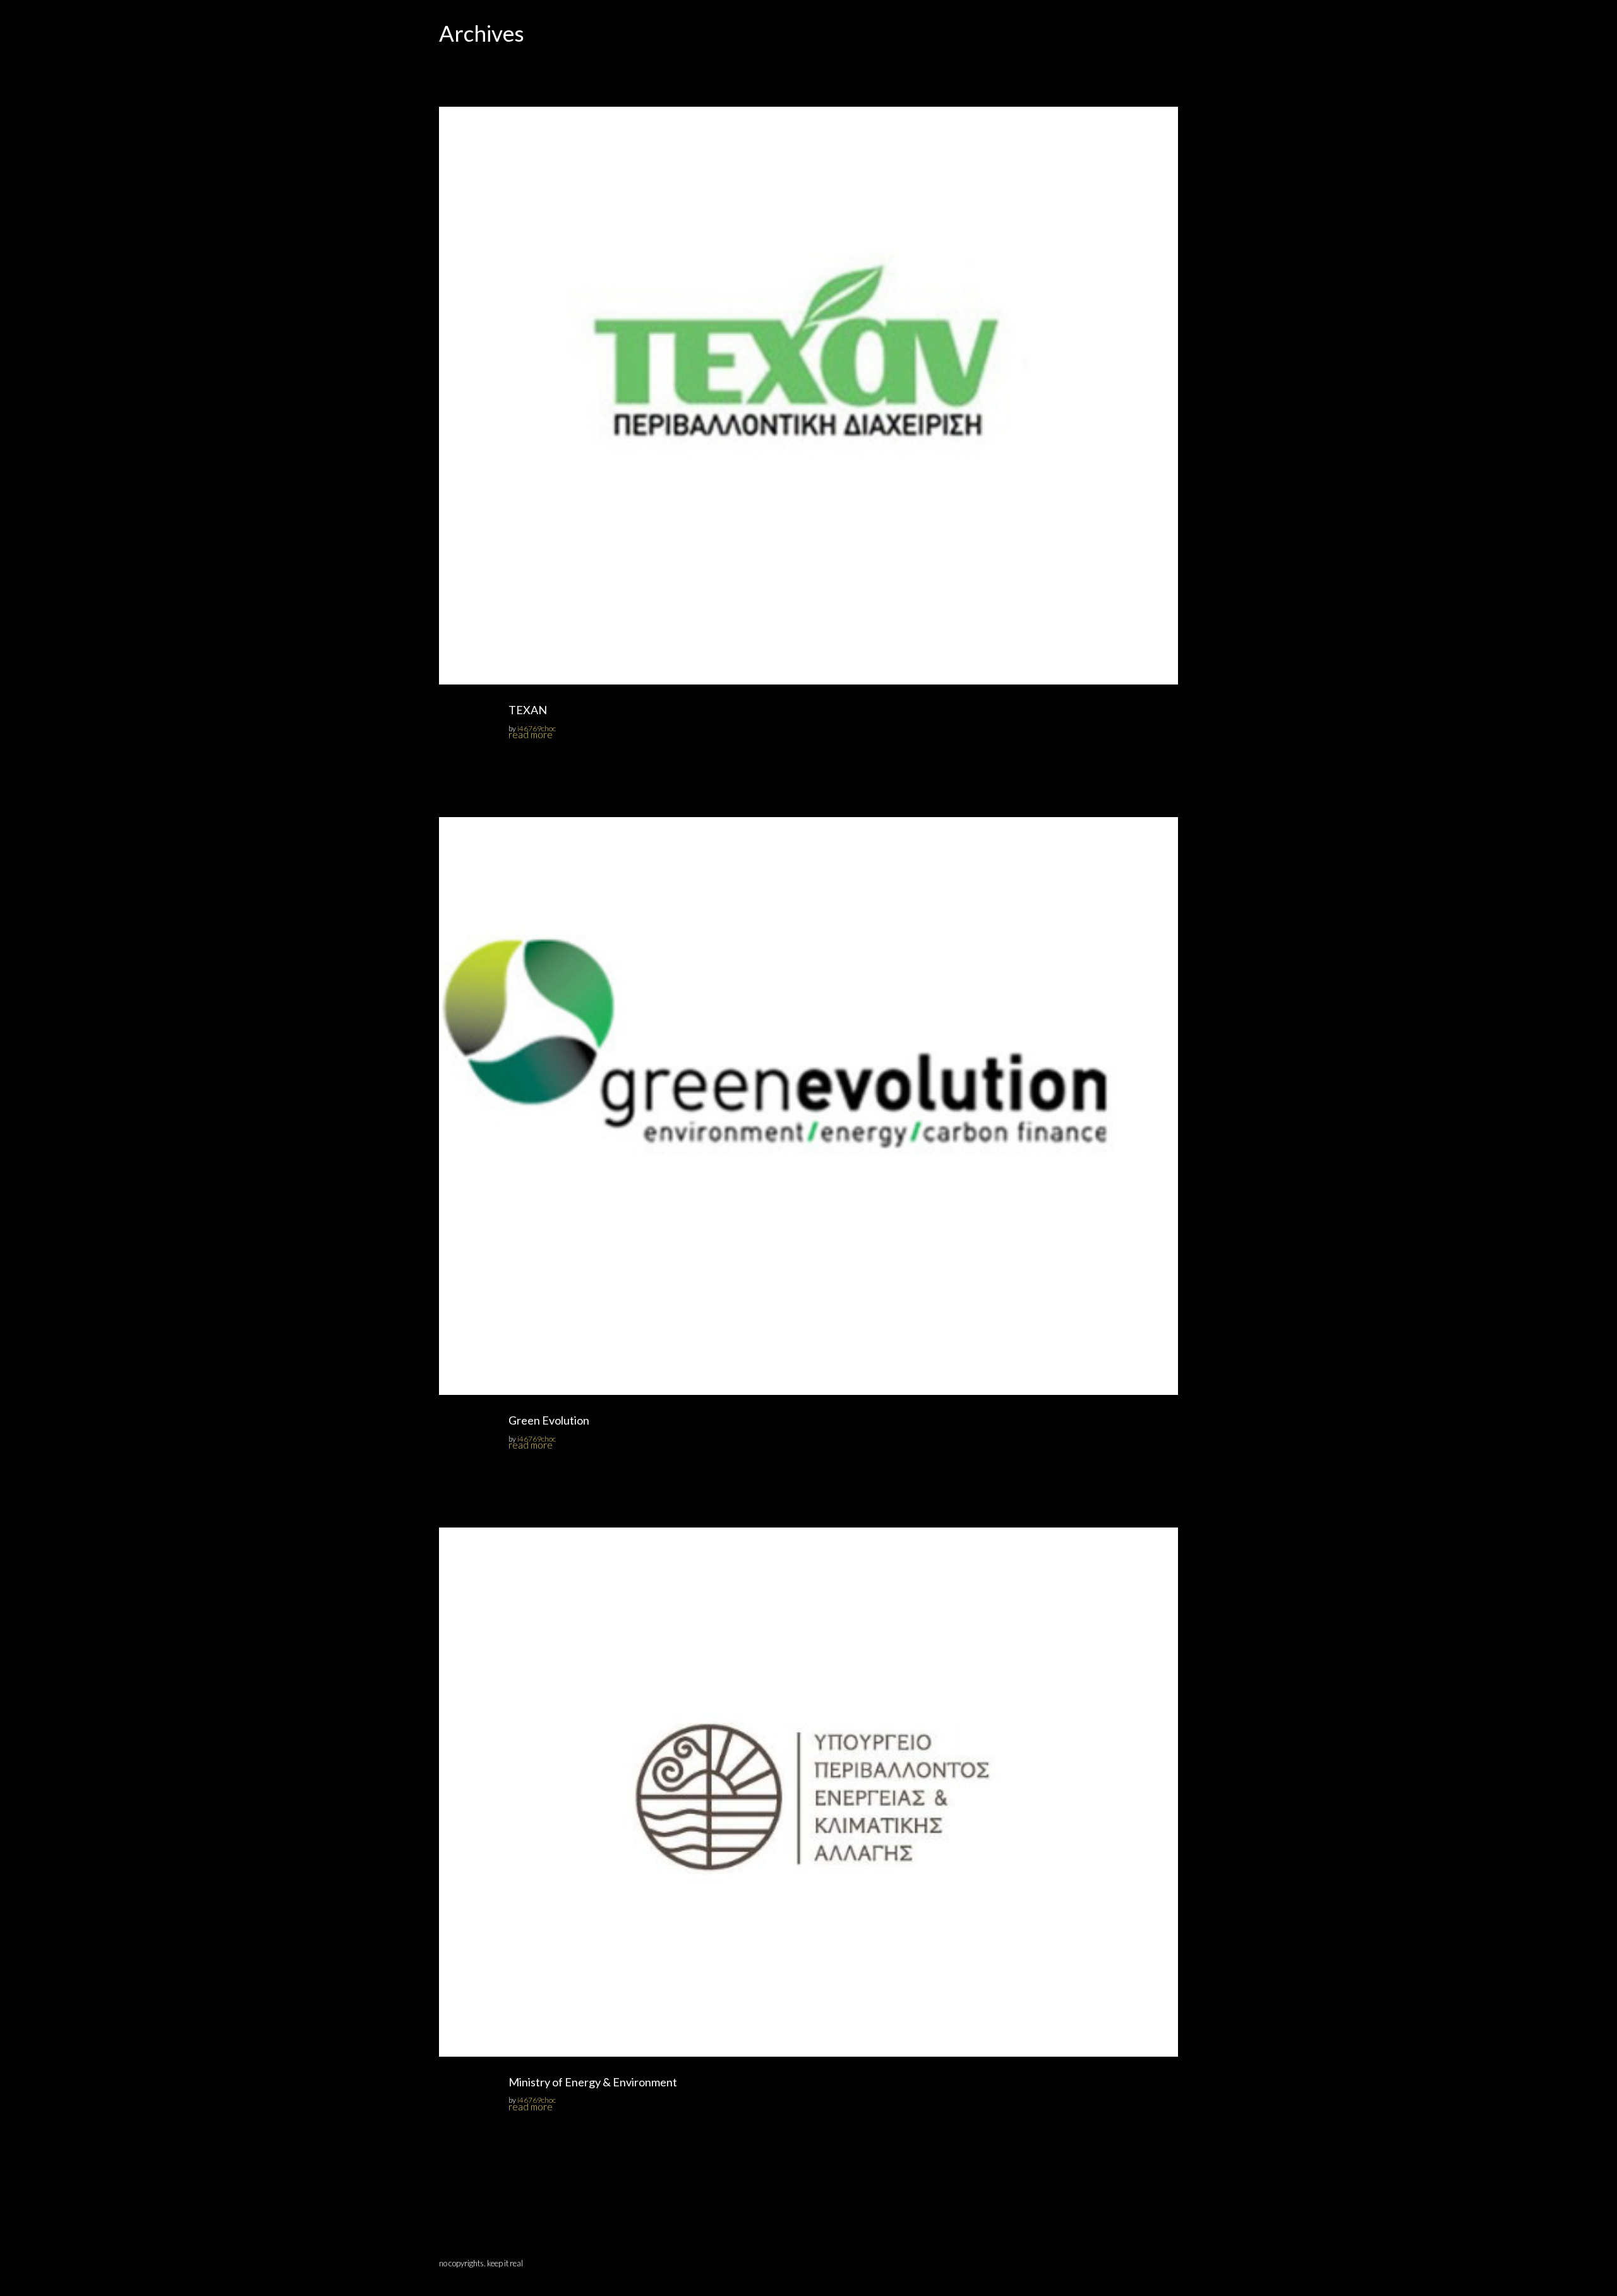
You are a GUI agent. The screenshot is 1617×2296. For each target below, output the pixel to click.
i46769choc (537, 728)
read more (531, 734)
